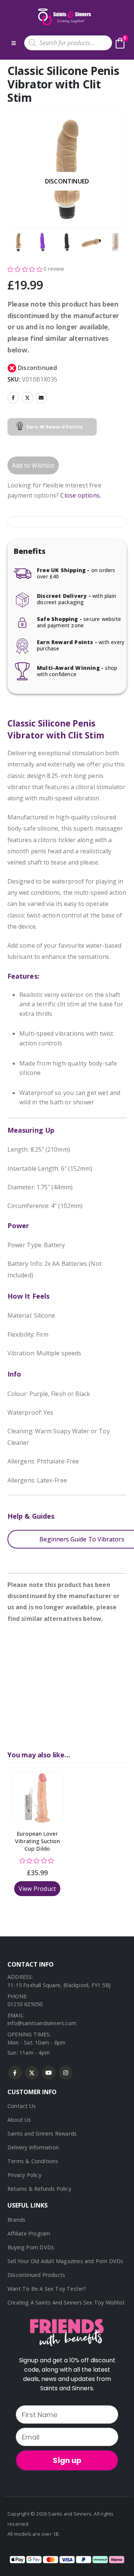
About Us (19, 2120)
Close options (80, 495)
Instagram (66, 2073)
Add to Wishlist (33, 465)
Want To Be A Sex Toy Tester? (47, 2289)
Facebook (13, 398)
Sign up (67, 2460)
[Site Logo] (64, 17)
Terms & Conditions (33, 2161)
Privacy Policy (24, 2175)
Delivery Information (33, 2147)
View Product (37, 1889)
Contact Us (22, 2106)
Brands (16, 2220)
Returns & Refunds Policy (39, 2189)
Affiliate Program (29, 2233)
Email (41, 398)
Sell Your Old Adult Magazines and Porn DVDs (66, 2261)
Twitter (28, 398)
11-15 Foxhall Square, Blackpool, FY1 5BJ (59, 1985)
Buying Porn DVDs (31, 2247)
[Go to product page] (37, 1798)
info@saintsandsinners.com (42, 2023)
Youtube (49, 2073)
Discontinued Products (36, 2275)
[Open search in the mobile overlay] (68, 43)
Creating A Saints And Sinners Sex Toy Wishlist (66, 2302)
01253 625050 (25, 2004)
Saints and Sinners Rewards (42, 2133)
